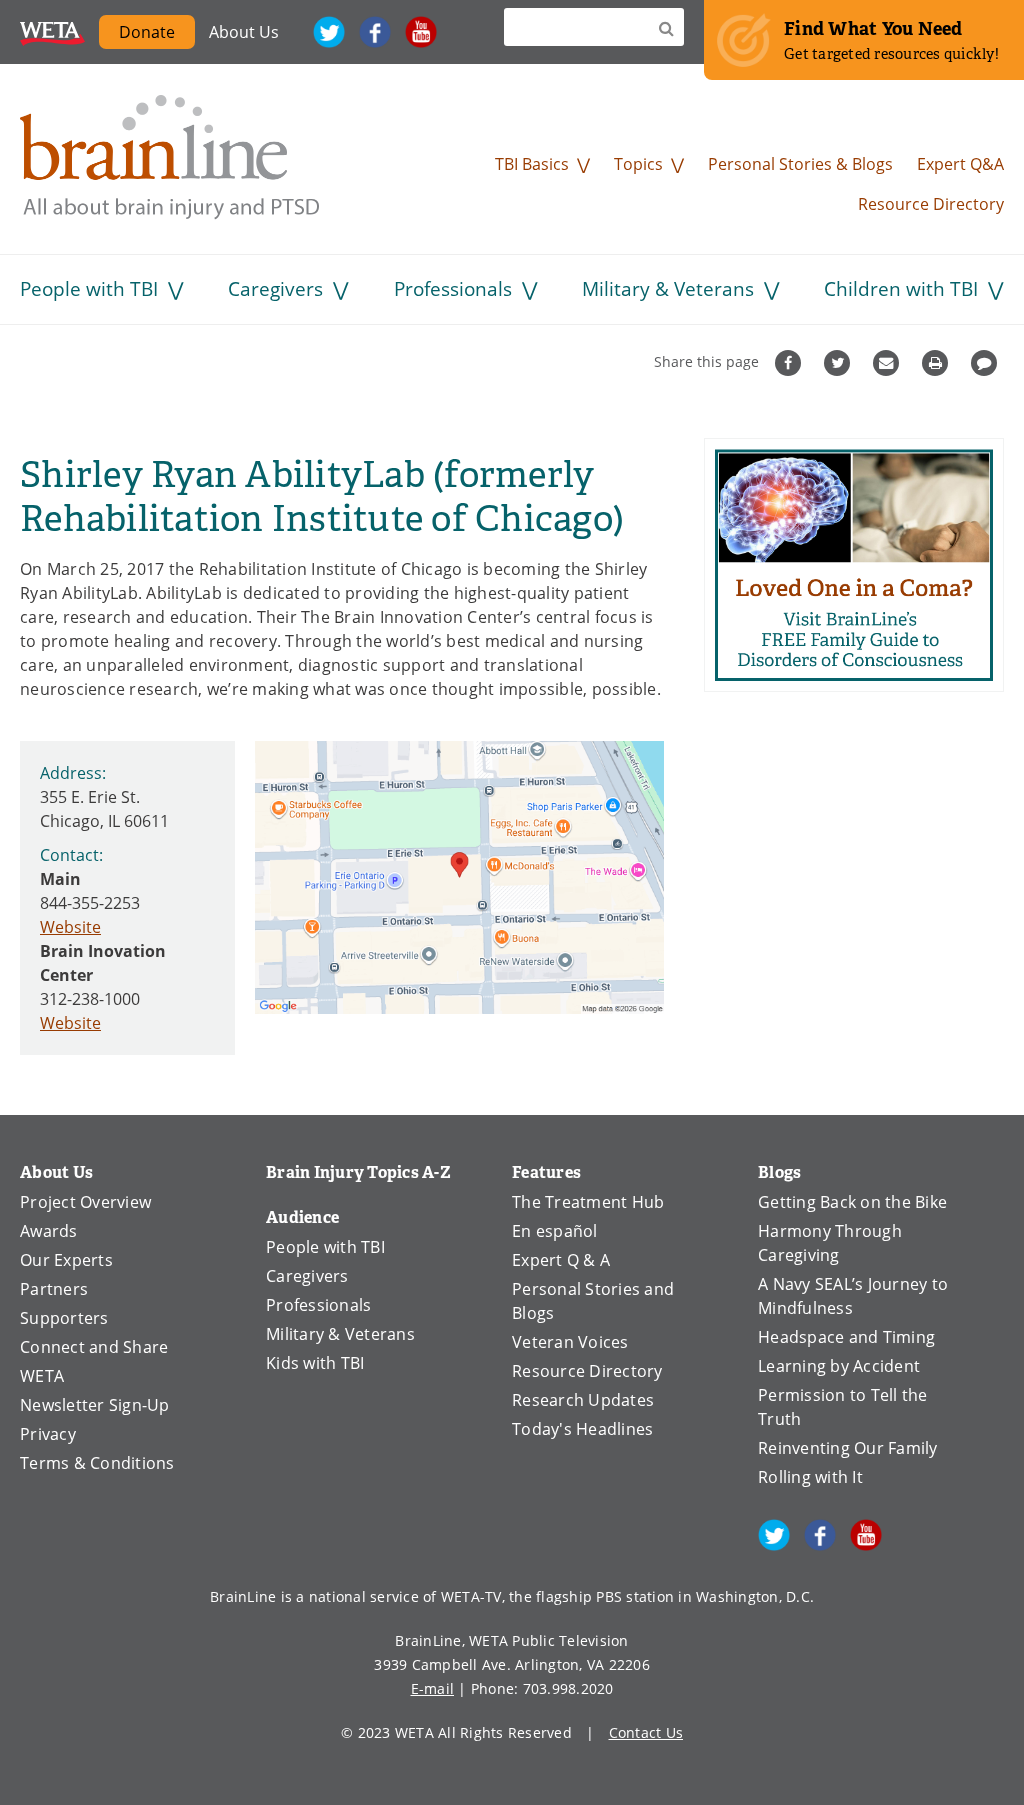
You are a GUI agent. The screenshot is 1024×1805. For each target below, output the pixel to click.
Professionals (453, 288)
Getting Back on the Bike (852, 1202)
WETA (52, 32)
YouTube (421, 32)
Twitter (329, 32)
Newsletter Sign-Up (95, 1405)
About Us (244, 32)
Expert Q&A (960, 164)
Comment (986, 363)
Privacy (48, 1434)
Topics (638, 164)
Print (937, 363)
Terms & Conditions (97, 1463)
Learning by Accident (839, 1366)
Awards (49, 1231)
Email (888, 363)
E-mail (433, 1688)
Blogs (779, 1172)
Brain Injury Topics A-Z (358, 1172)
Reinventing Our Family (848, 1448)
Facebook (375, 32)
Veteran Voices (570, 1342)
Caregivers (275, 288)
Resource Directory (931, 204)
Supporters (64, 1318)
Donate (147, 32)
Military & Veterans (668, 288)
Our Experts (66, 1260)
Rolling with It (810, 1477)
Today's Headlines (582, 1429)
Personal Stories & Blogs (800, 164)
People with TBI (89, 288)
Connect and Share (94, 1347)
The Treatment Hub (588, 1202)
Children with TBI (901, 288)
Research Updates (583, 1400)
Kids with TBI (315, 1363)
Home (170, 157)
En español (555, 1231)
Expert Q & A (561, 1260)
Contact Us (646, 1732)
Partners (54, 1289)
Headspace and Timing (846, 1337)
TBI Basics (532, 164)
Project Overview (85, 1202)
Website (70, 927)
